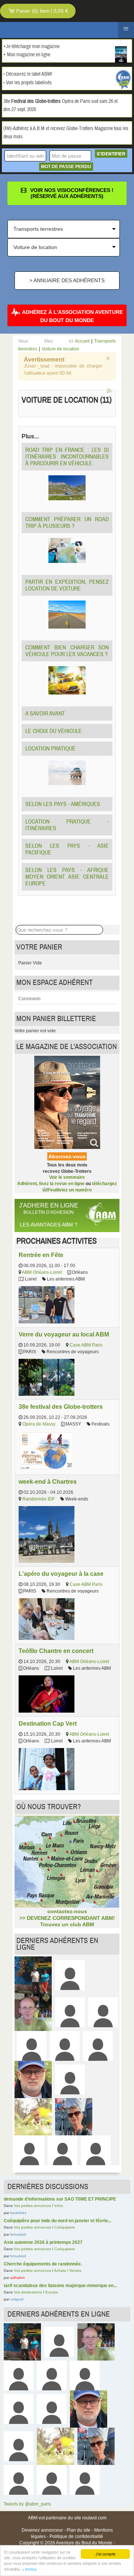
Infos (59, 2206)
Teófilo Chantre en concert (56, 1651)
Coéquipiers (65, 2227)
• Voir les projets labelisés (28, 83)
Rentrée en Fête (41, 1255)
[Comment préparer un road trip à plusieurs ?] (67, 550)
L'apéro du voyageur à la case (61, 1574)
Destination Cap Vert (48, 1723)
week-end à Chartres (48, 1481)
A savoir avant (45, 714)
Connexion (29, 999)
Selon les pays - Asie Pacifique (67, 849)
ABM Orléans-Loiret (42, 1272)
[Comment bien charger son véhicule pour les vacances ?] (67, 680)
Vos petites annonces (32, 2206)
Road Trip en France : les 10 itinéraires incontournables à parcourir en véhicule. (67, 457)
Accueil (82, 341)
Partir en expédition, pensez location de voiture (67, 585)
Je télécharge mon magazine (33, 47)
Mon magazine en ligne (29, 55)
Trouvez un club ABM (67, 1924)
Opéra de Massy (39, 1424)
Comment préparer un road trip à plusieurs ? (67, 523)
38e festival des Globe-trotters (61, 1407)
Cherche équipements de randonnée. (43, 2264)
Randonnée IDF (39, 1499)
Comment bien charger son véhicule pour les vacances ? (67, 651)
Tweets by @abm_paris (27, 2504)
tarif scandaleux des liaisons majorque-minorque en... (60, 2286)
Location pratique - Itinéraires (67, 825)
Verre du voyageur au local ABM (64, 1334)
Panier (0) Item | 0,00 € (42, 11)
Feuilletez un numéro (70, 1190)
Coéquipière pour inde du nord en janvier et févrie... (58, 2221)
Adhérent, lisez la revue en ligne (51, 1184)
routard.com (94, 2518)
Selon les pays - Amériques (63, 804)
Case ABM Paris (86, 1345)
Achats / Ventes (68, 2270)
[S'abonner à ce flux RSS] (110, 391)
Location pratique (50, 749)
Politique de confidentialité (76, 2536)
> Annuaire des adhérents (67, 280)
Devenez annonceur (42, 2530)
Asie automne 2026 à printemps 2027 (43, 2242)
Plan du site (79, 2530)
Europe (52, 2292)
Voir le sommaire (67, 1177)
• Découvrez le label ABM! (28, 74)
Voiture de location (60, 349)
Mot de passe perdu (66, 167)
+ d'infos (29, 2569)
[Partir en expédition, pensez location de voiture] (67, 614)
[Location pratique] (67, 772)
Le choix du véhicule (54, 731)
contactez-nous (67, 1911)
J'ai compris (106, 2554)
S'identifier (111, 154)
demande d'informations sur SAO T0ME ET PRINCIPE (60, 2199)
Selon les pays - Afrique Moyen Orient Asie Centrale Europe (67, 877)
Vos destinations (28, 2292)
